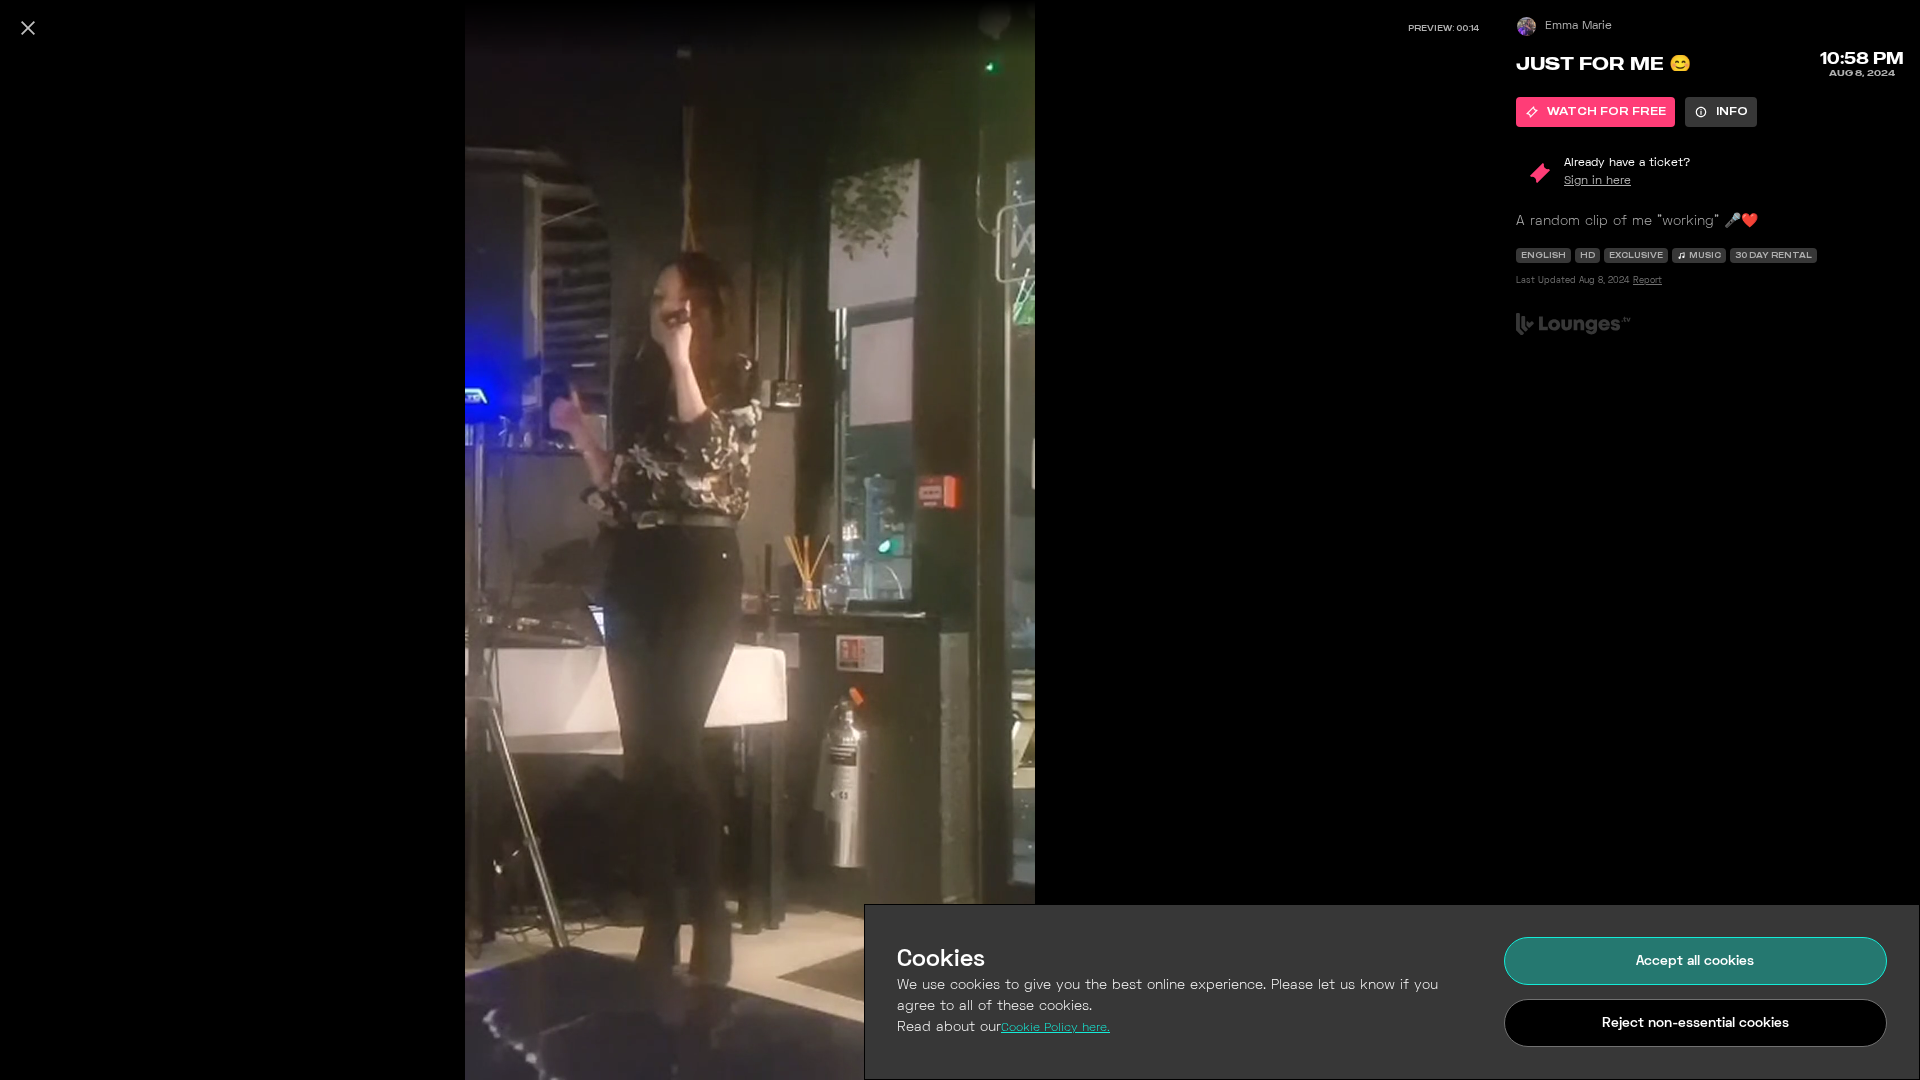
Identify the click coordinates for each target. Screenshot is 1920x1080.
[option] (1595, 112)
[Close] (28, 28)
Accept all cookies (1695, 961)
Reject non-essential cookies (1695, 1023)
